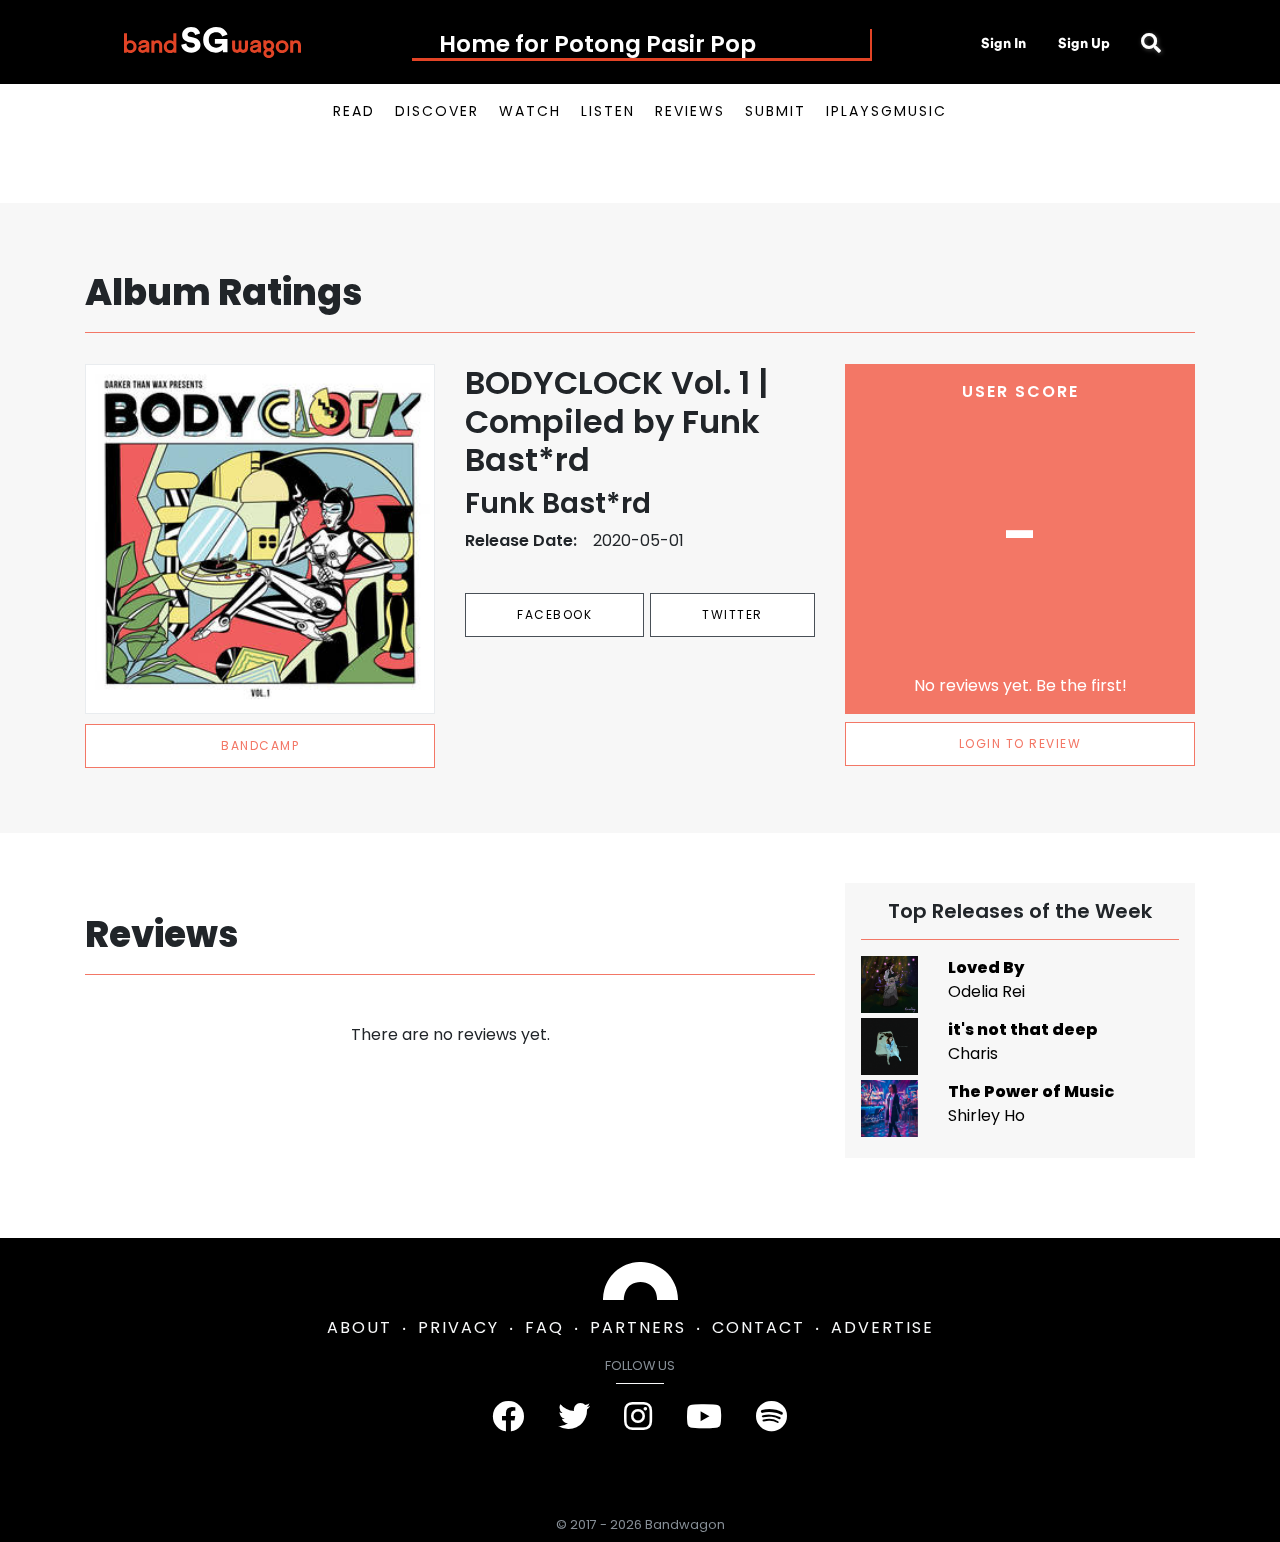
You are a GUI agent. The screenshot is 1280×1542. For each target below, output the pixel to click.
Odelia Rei (986, 991)
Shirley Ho (986, 1115)
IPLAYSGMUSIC (886, 111)
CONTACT (758, 1327)
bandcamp (260, 745)
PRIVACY (458, 1327)
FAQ (544, 1327)
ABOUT (359, 1327)
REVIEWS (690, 111)
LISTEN (608, 111)
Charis (973, 1053)
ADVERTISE (882, 1327)
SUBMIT (775, 111)
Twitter (732, 614)
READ (354, 111)
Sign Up (1084, 43)
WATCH (530, 111)
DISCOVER (437, 111)
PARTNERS (638, 1327)
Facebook (554, 614)
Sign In (1003, 43)
